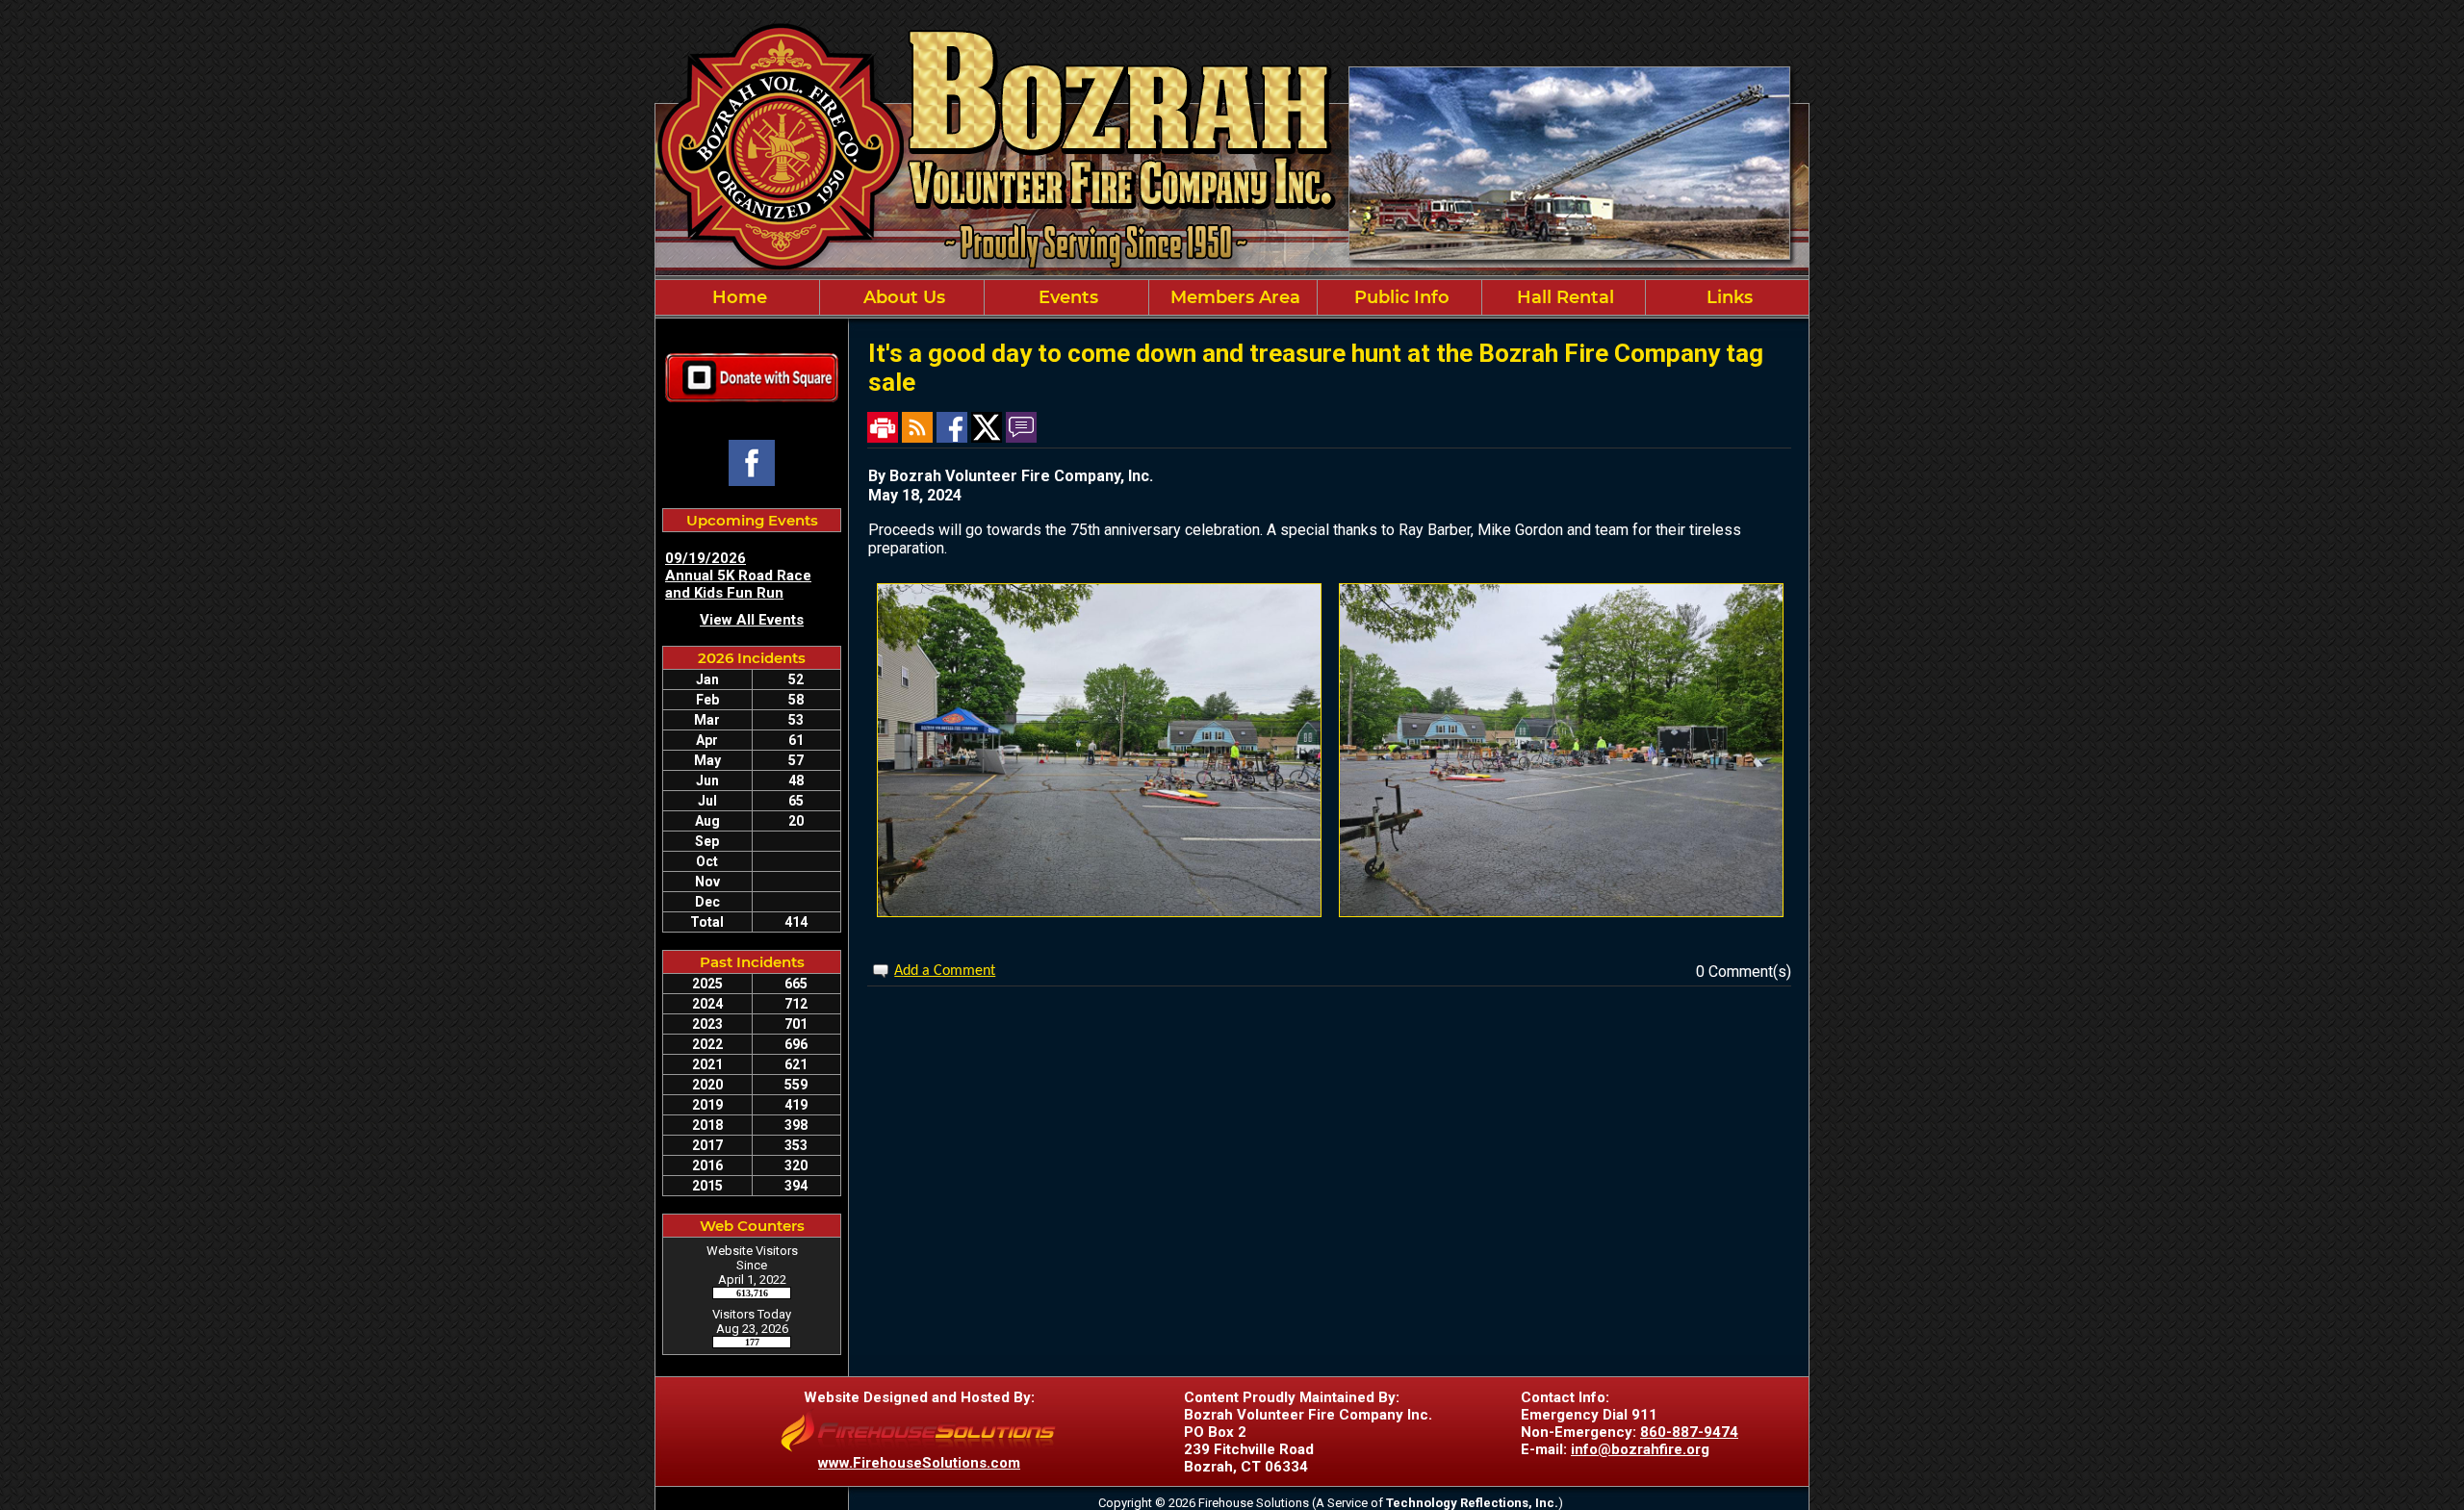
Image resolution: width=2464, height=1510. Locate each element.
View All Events (752, 620)
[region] (1232, 297)
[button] (902, 297)
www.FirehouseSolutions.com (919, 1463)
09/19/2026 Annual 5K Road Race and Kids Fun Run (738, 576)
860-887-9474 (1689, 1432)
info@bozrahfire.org (1640, 1449)
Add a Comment (945, 971)
